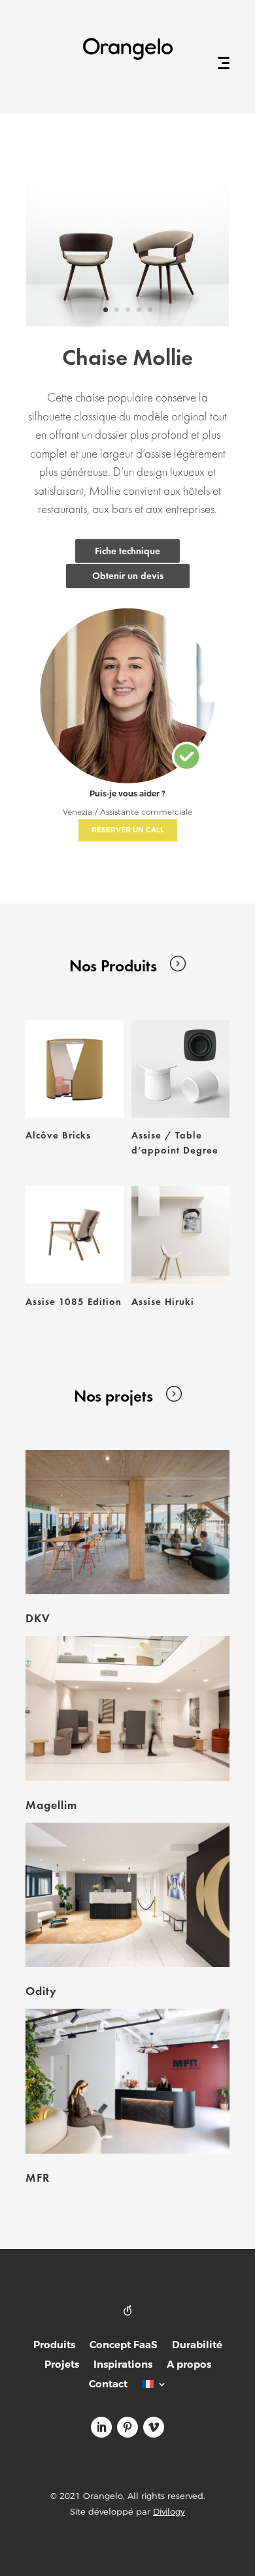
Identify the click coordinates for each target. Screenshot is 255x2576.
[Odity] (127, 1895)
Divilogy (169, 2511)
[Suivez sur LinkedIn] (101, 2427)
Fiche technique (127, 551)
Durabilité (197, 2346)
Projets (62, 2365)
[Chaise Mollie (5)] (127, 323)
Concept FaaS (124, 2346)
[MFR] (127, 2081)
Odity (41, 1991)
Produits (54, 2346)
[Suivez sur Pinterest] (127, 2427)
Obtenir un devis (128, 576)
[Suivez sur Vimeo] (154, 2427)
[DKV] (127, 1522)
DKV (38, 1618)
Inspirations (123, 2365)
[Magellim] (127, 1708)
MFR (38, 2177)
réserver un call (128, 830)
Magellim (51, 1805)
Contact (108, 2385)
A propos (189, 2365)
